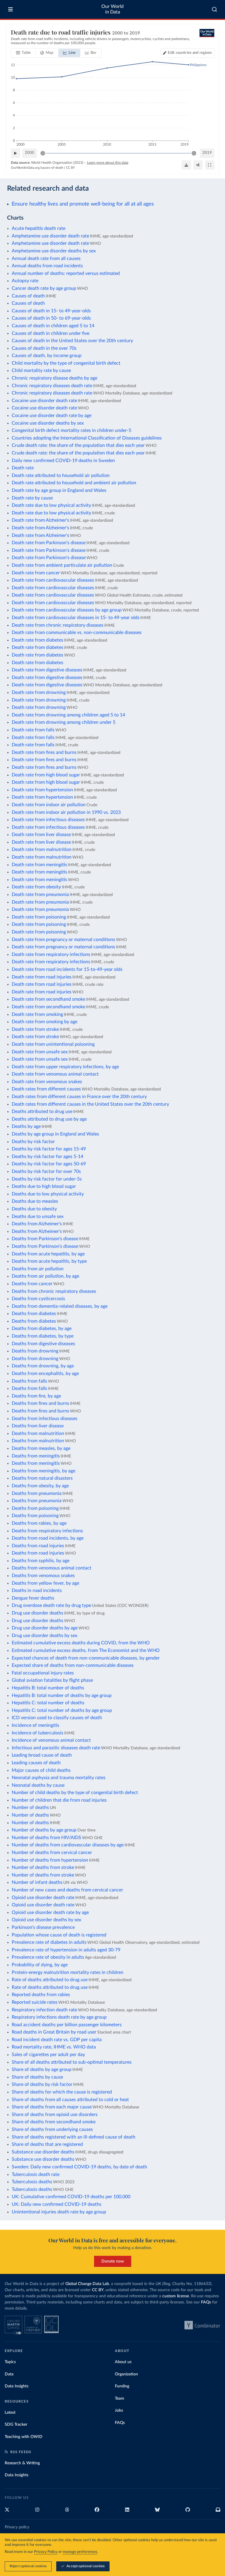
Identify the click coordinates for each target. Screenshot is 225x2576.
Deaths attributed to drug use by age (49, 1119)
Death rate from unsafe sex (40, 1052)
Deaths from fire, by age (36, 1396)
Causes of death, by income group (47, 356)
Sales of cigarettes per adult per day (48, 2055)
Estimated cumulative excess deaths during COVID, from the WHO (81, 1643)
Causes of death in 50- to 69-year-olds (51, 318)
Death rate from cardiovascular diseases (53, 580)
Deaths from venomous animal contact (52, 1568)
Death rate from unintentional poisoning (53, 1044)
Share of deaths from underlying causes (52, 2129)
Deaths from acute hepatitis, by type (49, 1261)
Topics (10, 2362)
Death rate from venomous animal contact (55, 1074)
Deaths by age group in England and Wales (55, 1134)
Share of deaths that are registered (47, 2144)
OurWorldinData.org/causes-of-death (37, 168)
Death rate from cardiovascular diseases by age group (67, 610)
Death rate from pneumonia (40, 895)
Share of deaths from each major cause (52, 2107)
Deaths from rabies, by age (39, 1523)
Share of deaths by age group (42, 2070)
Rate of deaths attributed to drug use (50, 1980)
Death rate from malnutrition (42, 850)
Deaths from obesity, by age (40, 1486)
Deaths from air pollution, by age (45, 1276)
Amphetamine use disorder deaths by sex (54, 251)
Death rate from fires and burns (44, 752)
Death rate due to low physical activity (51, 505)
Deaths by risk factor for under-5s (47, 1179)
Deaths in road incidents (37, 1591)
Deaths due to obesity (34, 1209)
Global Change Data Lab (87, 2284)
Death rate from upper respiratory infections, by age (65, 1067)
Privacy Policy (46, 2552)
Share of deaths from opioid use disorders (55, 2115)
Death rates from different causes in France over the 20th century (79, 1097)
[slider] (43, 153)
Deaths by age (26, 1126)
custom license (176, 2296)
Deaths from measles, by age (41, 1448)
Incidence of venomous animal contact (51, 1740)
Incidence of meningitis (35, 1725)
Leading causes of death (36, 1763)
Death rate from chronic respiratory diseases (58, 625)
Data (9, 2374)
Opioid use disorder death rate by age (50, 1912)
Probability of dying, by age (40, 1965)
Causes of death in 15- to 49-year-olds (51, 311)
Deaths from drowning (35, 1351)
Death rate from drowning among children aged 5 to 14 (68, 715)
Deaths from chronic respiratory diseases (54, 1291)
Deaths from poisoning (35, 1508)
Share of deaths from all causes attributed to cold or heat (70, 2100)
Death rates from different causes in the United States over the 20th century (90, 1104)
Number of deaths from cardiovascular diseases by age (68, 1845)
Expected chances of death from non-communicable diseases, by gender (86, 1658)
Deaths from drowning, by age (43, 1366)
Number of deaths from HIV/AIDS (46, 1838)
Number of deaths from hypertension (50, 1860)
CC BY (70, 168)
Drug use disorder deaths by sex (45, 1636)
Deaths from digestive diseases (43, 1344)
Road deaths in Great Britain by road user (54, 2032)
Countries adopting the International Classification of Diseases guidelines (87, 438)
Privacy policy (17, 2527)
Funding (122, 2386)
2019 (207, 153)
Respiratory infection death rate (44, 2010)
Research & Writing (22, 2463)
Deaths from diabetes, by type (43, 1336)
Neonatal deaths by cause (38, 1785)
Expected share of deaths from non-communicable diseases (73, 1665)
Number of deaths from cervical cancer (52, 1853)
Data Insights (17, 2386)
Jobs (119, 2410)
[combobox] (215, 9)
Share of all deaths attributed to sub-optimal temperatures (72, 2062)
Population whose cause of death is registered (59, 1935)
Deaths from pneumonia (37, 1493)
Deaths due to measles (35, 1201)
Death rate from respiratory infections (51, 954)
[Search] (215, 9)
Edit (190, 53)
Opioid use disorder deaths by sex (46, 1920)
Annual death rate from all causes (46, 259)
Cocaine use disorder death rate (44, 401)
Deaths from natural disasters (42, 1478)
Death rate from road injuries (42, 977)
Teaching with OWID (24, 2437)
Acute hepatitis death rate (39, 228)
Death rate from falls (33, 730)
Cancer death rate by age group (44, 288)
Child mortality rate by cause (41, 371)
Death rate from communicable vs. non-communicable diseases (77, 633)
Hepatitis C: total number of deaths (48, 1703)
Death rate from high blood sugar (46, 775)
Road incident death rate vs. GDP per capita (57, 2040)
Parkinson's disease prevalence (43, 1927)
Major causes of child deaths (41, 1770)
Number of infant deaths (37, 1882)
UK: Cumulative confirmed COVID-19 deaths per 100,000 (71, 2197)
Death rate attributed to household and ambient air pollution (74, 483)
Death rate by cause (32, 498)
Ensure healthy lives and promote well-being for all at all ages (83, 204)
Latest (10, 2413)
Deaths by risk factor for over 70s (46, 1171)
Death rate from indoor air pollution (49, 805)
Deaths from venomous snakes (43, 1576)
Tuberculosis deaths (32, 2182)
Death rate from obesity (36, 887)
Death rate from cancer (36, 573)
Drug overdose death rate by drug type (51, 1605)
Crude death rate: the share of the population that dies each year (78, 445)
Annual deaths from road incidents (47, 266)
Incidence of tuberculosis (37, 1733)
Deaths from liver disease (38, 1426)
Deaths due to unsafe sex (38, 1217)
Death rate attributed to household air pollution (61, 475)
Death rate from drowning (39, 692)
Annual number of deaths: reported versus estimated (66, 273)
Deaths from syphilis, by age (41, 1561)
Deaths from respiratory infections (47, 1531)
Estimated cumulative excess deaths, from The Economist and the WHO (86, 1650)
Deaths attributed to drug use (42, 1112)
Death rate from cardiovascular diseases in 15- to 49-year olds (76, 618)
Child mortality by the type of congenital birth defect (66, 363)
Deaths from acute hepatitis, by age (48, 1254)
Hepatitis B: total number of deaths (48, 1688)
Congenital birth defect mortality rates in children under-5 (71, 430)
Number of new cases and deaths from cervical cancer (67, 1890)
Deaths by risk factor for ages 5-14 (47, 1157)
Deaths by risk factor (33, 1142)
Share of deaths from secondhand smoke (54, 2122)
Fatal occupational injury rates (43, 1673)
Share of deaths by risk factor (42, 2084)
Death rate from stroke (35, 1029)
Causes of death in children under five (51, 333)
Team (120, 2398)
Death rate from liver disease (41, 835)
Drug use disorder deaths (37, 1613)
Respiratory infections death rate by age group (59, 2017)
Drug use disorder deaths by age (45, 1628)
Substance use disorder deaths (43, 2152)
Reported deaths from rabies (41, 1995)
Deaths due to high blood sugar (44, 1186)
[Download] (186, 165)
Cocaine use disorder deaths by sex (48, 423)
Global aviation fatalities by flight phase (52, 1680)
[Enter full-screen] (210, 165)
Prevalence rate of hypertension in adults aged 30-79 (66, 1950)
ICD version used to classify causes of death (57, 1718)
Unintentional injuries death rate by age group (59, 2212)
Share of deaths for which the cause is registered (62, 2092)
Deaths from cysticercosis (38, 1299)
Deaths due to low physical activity (48, 1194)
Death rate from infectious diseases (48, 820)
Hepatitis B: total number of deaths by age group (62, 1695)
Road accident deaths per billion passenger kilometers (67, 2025)
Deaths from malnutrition (38, 1433)
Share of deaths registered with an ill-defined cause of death (74, 2137)
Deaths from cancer (32, 1284)
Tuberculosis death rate (36, 2174)
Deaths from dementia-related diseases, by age (60, 1306)
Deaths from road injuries (38, 1546)
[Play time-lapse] (16, 153)
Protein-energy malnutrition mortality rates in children (68, 1972)
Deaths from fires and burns (40, 1403)
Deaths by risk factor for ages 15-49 (49, 1149)
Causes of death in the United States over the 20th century (72, 341)
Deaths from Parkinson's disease (45, 1239)
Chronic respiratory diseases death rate (52, 386)
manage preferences (80, 2552)
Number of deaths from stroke (43, 1867)
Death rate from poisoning (39, 917)
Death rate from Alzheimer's (40, 520)
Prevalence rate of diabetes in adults (49, 1942)
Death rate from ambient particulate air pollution (62, 565)
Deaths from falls (29, 1381)
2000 (30, 153)
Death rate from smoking (37, 1014)
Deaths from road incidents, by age (48, 1538)
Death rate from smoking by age (45, 1022)
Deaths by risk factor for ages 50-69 (49, 1164)
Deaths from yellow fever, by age (45, 1583)
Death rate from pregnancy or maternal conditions (63, 940)
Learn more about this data (108, 163)
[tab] (24, 53)
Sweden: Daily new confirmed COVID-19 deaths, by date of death (79, 2167)
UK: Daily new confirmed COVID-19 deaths (57, 2204)
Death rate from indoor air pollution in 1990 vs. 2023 (66, 812)
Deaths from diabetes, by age (42, 1329)
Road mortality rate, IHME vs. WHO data (54, 2047)
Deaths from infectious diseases (45, 1419)
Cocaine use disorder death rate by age (52, 416)
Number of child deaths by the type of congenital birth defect (75, 1793)
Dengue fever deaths (33, 1598)
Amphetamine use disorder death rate (50, 236)
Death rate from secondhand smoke (48, 999)
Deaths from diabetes (34, 1314)
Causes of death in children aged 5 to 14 (53, 326)
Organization (126, 2374)
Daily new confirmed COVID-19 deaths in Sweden (63, 461)
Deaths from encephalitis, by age (45, 1374)
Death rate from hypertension (42, 790)
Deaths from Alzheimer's (37, 1224)
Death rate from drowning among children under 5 (64, 722)
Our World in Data (112, 9)
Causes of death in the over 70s (44, 348)
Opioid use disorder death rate (43, 1898)
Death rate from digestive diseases (47, 670)
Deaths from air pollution (38, 1269)
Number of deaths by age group (44, 1830)
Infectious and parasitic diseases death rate (56, 1748)
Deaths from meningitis (36, 1456)
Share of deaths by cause (37, 2077)
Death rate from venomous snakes (47, 1082)
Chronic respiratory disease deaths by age (54, 378)
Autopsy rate (25, 281)
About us (123, 2362)
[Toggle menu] (11, 9)
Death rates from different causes (46, 1089)
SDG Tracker (16, 2425)
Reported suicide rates (35, 2002)
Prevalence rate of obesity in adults (48, 1957)
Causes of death (28, 296)
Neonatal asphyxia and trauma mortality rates (59, 1778)
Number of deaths (30, 1807)
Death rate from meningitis (39, 865)
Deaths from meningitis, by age (44, 1471)
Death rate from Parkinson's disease (49, 543)
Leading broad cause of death (42, 1755)
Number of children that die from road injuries (59, 1800)
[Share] (198, 165)
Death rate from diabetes (37, 640)
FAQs (206, 2302)
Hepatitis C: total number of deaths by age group (62, 1710)
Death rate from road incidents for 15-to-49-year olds (67, 969)
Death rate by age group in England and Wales (59, 490)
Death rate (23, 468)
